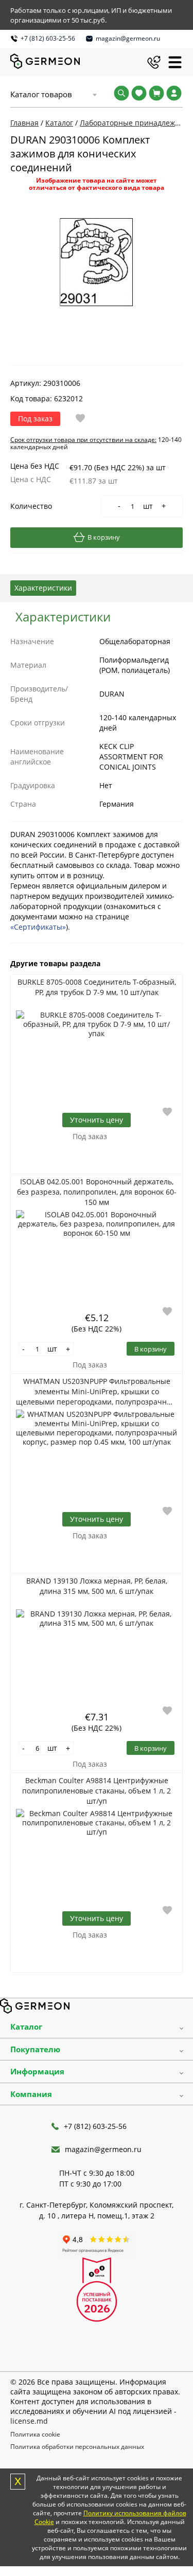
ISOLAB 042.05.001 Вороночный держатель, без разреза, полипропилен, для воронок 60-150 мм (97, 1192)
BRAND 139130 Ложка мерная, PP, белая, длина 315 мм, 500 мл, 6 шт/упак (97, 1586)
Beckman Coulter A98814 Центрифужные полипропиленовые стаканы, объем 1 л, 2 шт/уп (97, 1791)
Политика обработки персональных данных (77, 2447)
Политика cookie (35, 2434)
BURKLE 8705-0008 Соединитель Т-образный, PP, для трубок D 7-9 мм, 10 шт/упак (97, 987)
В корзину (104, 537)
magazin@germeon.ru (128, 38)
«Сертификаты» (38, 927)
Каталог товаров (41, 94)
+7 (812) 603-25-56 (48, 38)
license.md (29, 2421)
